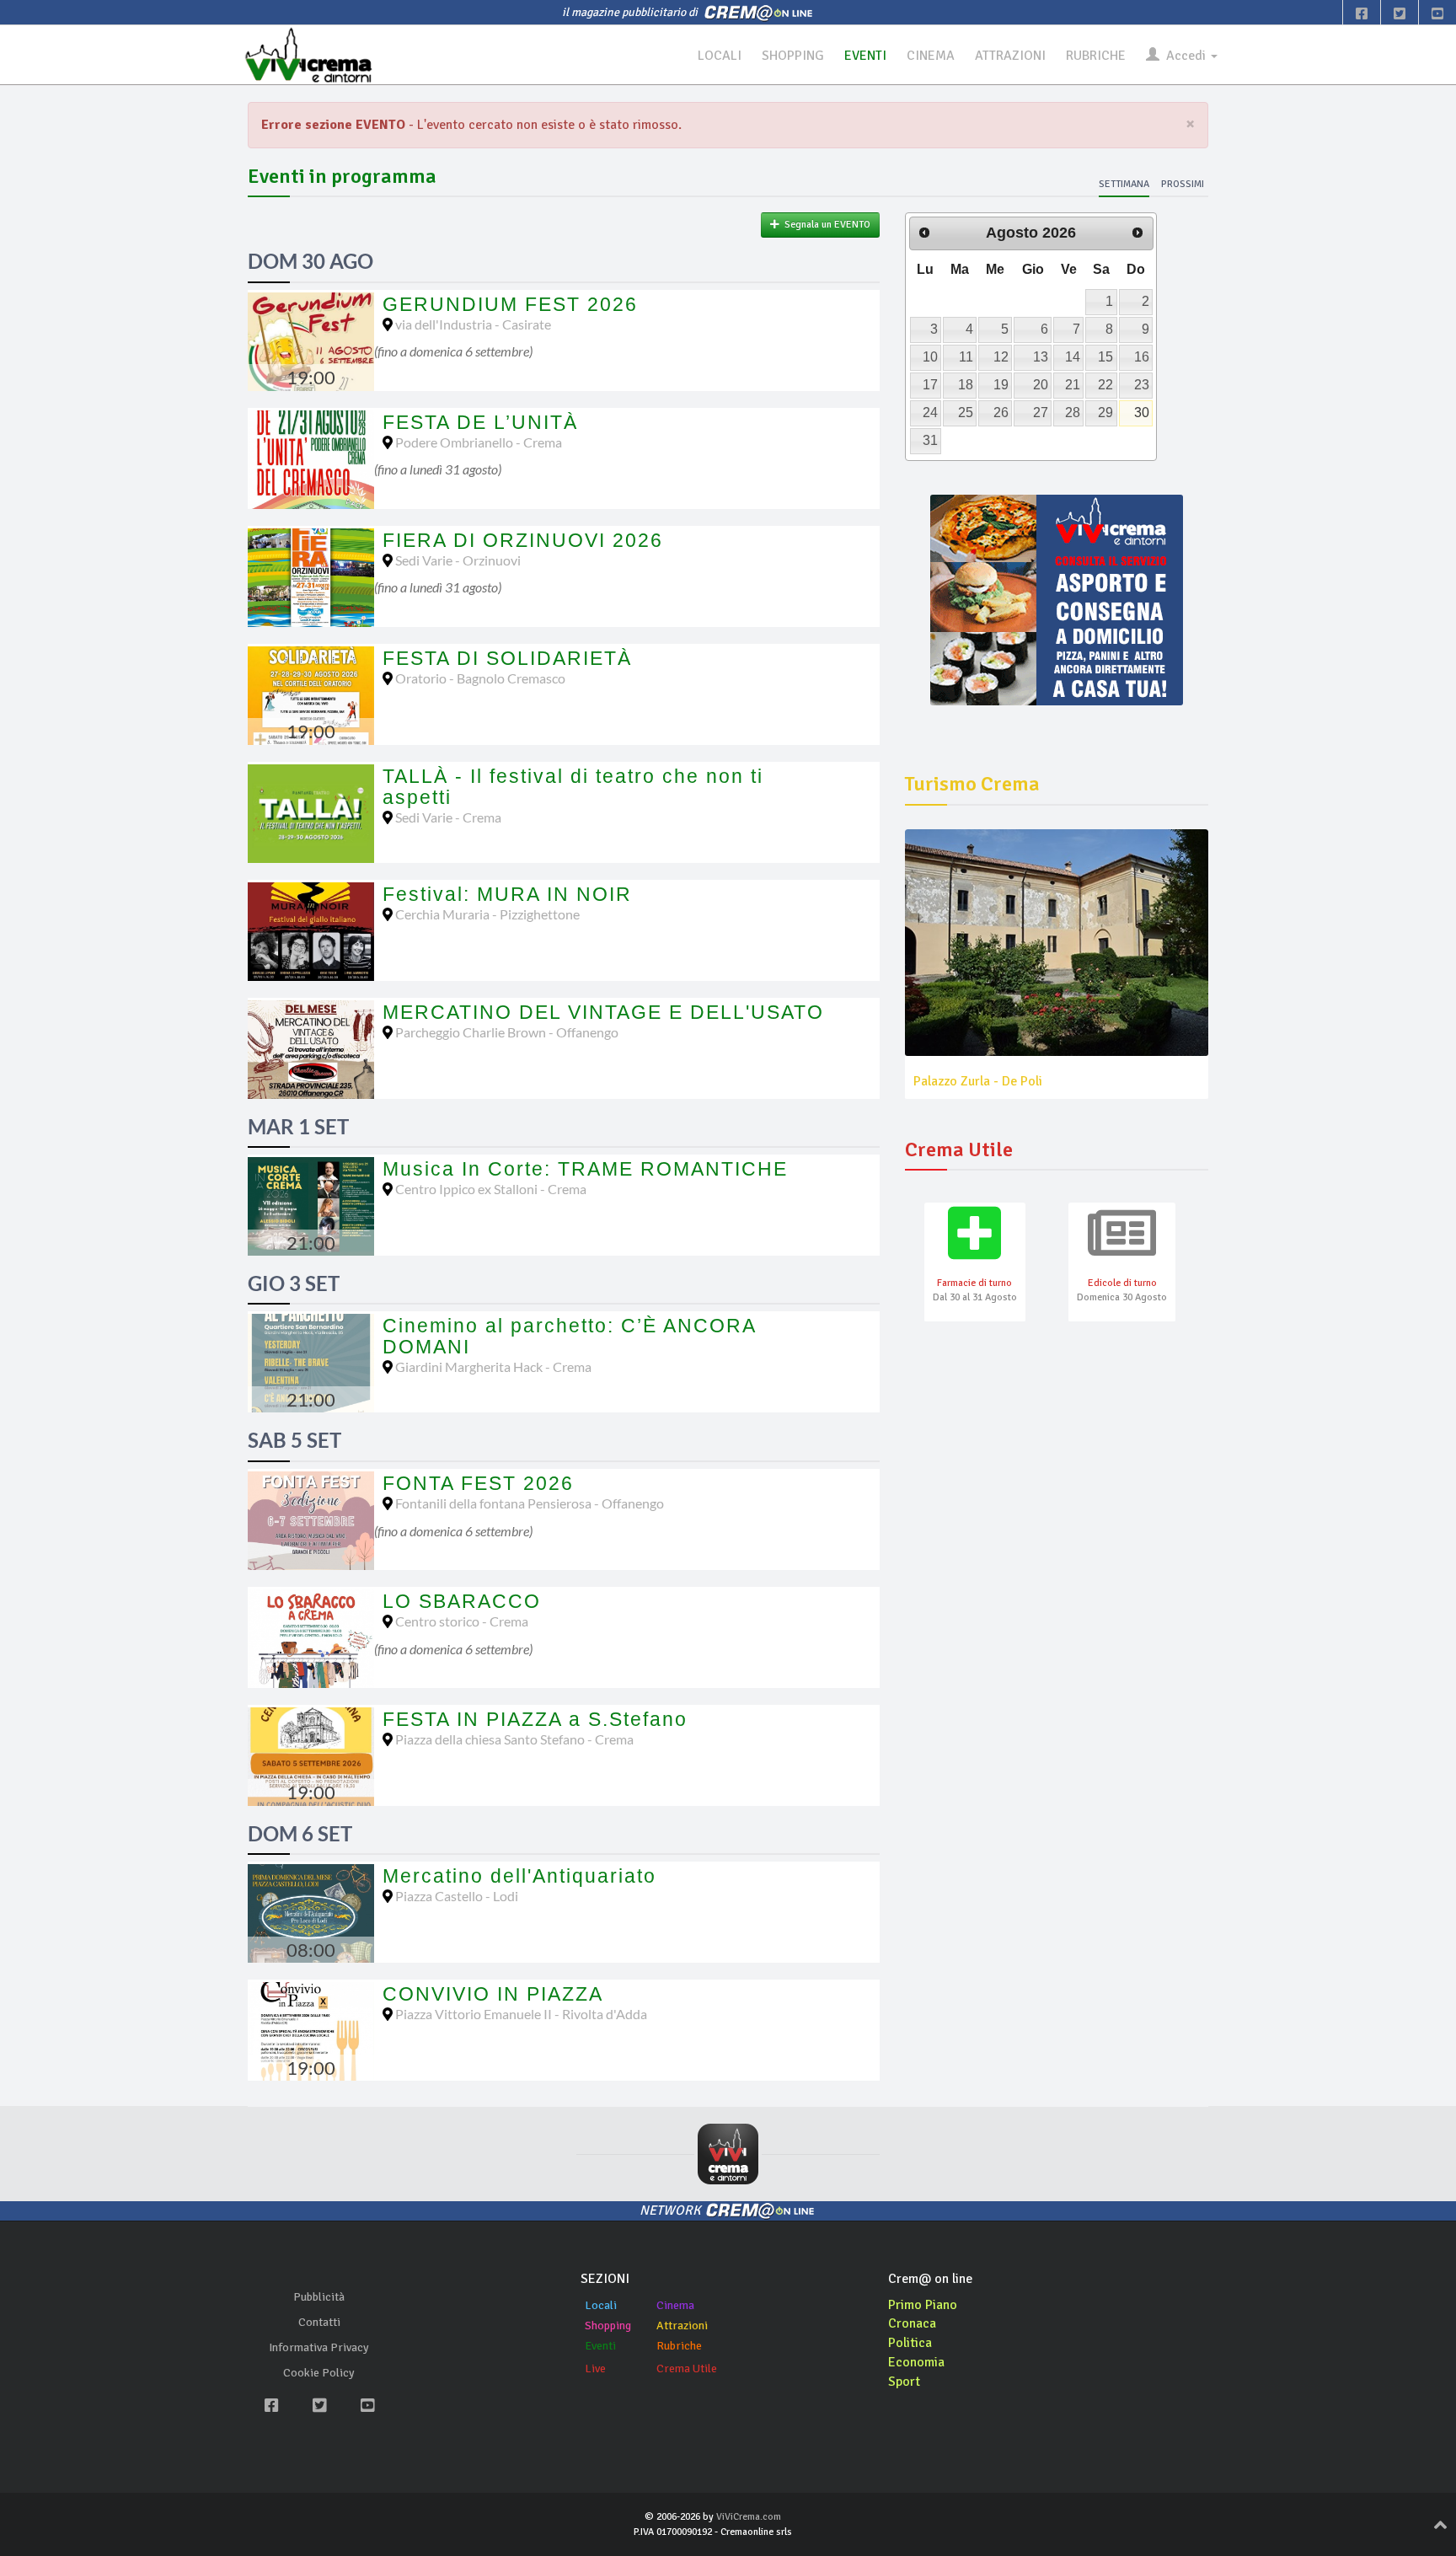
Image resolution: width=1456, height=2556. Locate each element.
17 (930, 385)
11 (966, 357)
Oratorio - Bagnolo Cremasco (480, 678)
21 (1073, 385)
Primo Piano (923, 2305)
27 (1041, 413)
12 (1001, 357)
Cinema (675, 2305)
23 (1142, 385)
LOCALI (720, 56)
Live (595, 2368)
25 (966, 413)
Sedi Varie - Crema (448, 817)
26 (1001, 413)
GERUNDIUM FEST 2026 (510, 304)
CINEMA (931, 56)
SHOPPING (793, 56)
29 (1105, 413)
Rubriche (679, 2346)
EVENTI (865, 56)
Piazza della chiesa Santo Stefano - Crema (514, 1739)
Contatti (319, 2322)
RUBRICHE (1096, 56)
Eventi (600, 2346)
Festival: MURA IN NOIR (507, 894)
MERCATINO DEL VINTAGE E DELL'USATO (603, 1012)
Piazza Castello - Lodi (457, 1896)
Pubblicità (319, 2297)
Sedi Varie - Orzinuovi (458, 560)
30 (1142, 413)
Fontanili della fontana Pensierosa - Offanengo (530, 1503)
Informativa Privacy (319, 2347)
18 (966, 385)
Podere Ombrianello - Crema (479, 442)
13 (1041, 357)
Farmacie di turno (974, 1283)
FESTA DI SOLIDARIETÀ (507, 658)
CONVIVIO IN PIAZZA (493, 1994)
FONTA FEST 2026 (478, 1483)
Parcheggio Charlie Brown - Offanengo (507, 1032)
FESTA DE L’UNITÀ (480, 422)
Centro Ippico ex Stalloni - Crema (491, 1189)
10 (930, 357)
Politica (910, 2343)
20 (1041, 385)
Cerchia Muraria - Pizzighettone (487, 914)
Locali (601, 2305)
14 (1073, 357)
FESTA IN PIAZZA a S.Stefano (535, 1719)
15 (1105, 357)
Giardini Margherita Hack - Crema (493, 1366)
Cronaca (912, 2323)
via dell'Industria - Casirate (473, 324)
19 (1001, 385)
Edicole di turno (1122, 1283)
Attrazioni (682, 2326)
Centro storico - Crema (462, 1621)
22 (1105, 385)
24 (930, 413)
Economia (916, 2362)
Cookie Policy (319, 2373)
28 (1073, 413)
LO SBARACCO (462, 1601)
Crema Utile (687, 2368)
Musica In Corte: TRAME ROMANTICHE (585, 1169)
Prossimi (1183, 184)
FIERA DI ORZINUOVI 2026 (523, 540)
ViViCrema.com (749, 2517)
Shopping (608, 2326)
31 (930, 440)
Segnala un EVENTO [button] (825, 225)
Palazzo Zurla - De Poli (978, 1081)
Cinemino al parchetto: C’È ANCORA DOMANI (569, 1336)
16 (1142, 357)
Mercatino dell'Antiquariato (519, 1876)
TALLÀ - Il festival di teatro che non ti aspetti (573, 787)
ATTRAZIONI (1010, 56)
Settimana (1124, 184)
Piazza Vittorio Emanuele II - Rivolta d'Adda (521, 2014)
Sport (904, 2382)
